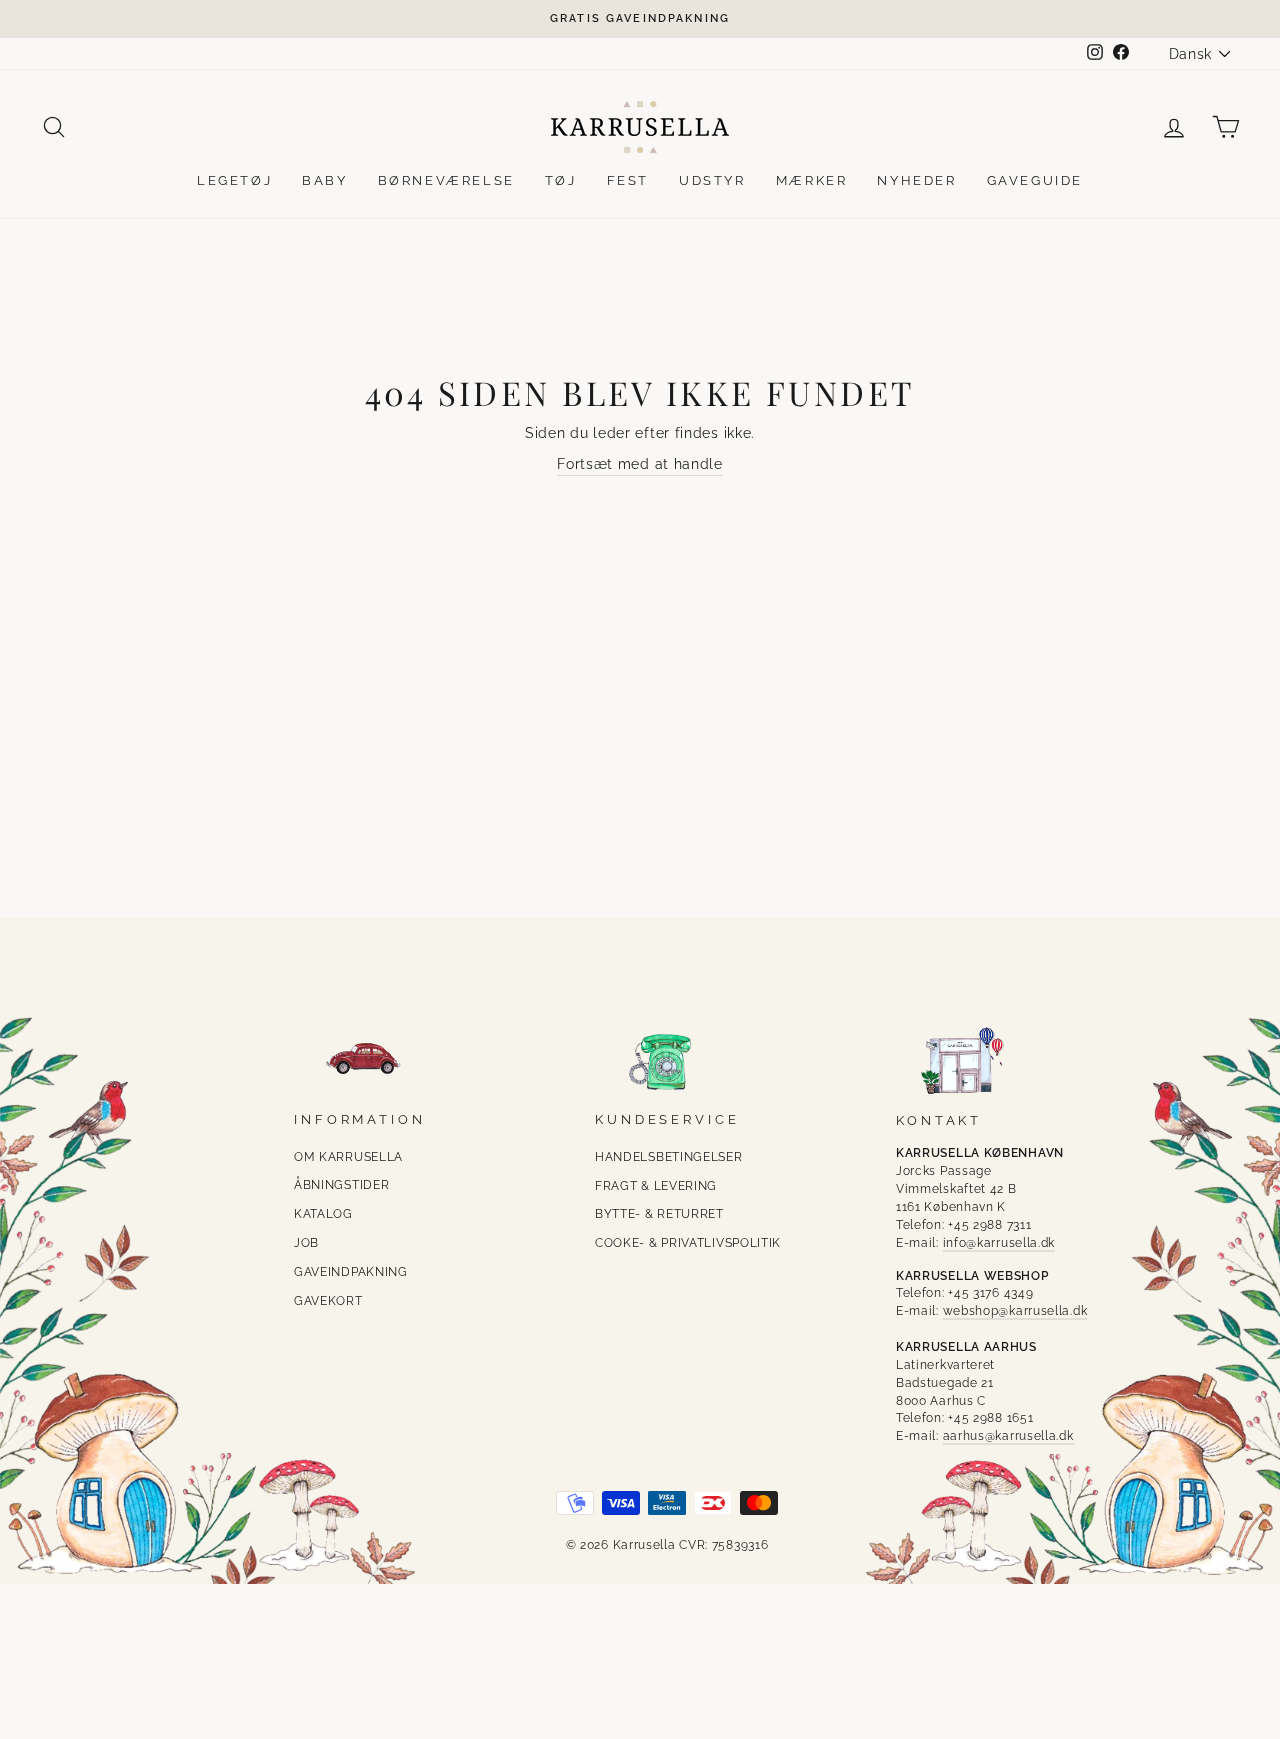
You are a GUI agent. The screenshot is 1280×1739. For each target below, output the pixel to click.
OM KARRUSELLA (348, 1157)
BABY (324, 180)
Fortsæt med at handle (640, 464)
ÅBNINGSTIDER (341, 1185)
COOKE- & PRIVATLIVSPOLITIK (688, 1243)
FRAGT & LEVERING (656, 1186)
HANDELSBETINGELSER (669, 1157)
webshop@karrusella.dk (1015, 1311)
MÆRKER (812, 180)
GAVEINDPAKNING (351, 1272)
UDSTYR (712, 180)
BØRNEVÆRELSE (446, 180)
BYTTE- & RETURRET (659, 1214)
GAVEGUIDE (1035, 180)
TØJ (561, 180)
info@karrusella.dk (999, 1243)
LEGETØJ (234, 180)
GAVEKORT (328, 1301)
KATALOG (323, 1214)
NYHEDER (916, 180)
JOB (306, 1243)
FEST (628, 180)
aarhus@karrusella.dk (1008, 1436)
